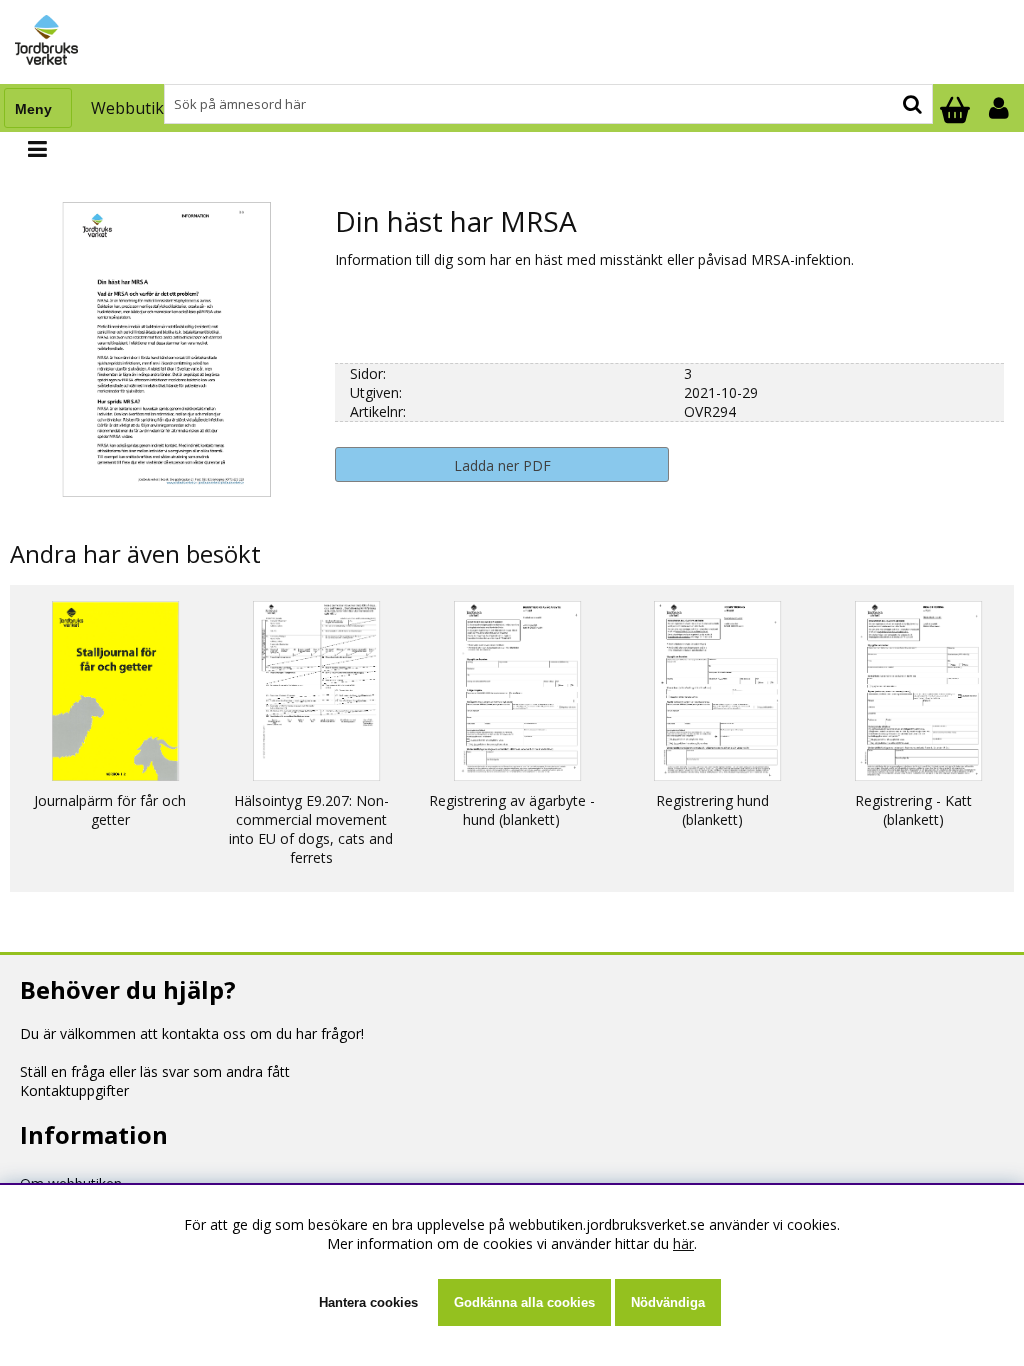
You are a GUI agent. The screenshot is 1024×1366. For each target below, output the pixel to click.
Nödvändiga (668, 1302)
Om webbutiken (71, 1183)
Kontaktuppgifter (74, 1090)
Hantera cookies (368, 1302)
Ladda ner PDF (502, 465)
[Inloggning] (1001, 108)
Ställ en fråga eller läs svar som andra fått (155, 1071)
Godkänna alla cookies (524, 1302)
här (683, 1243)
